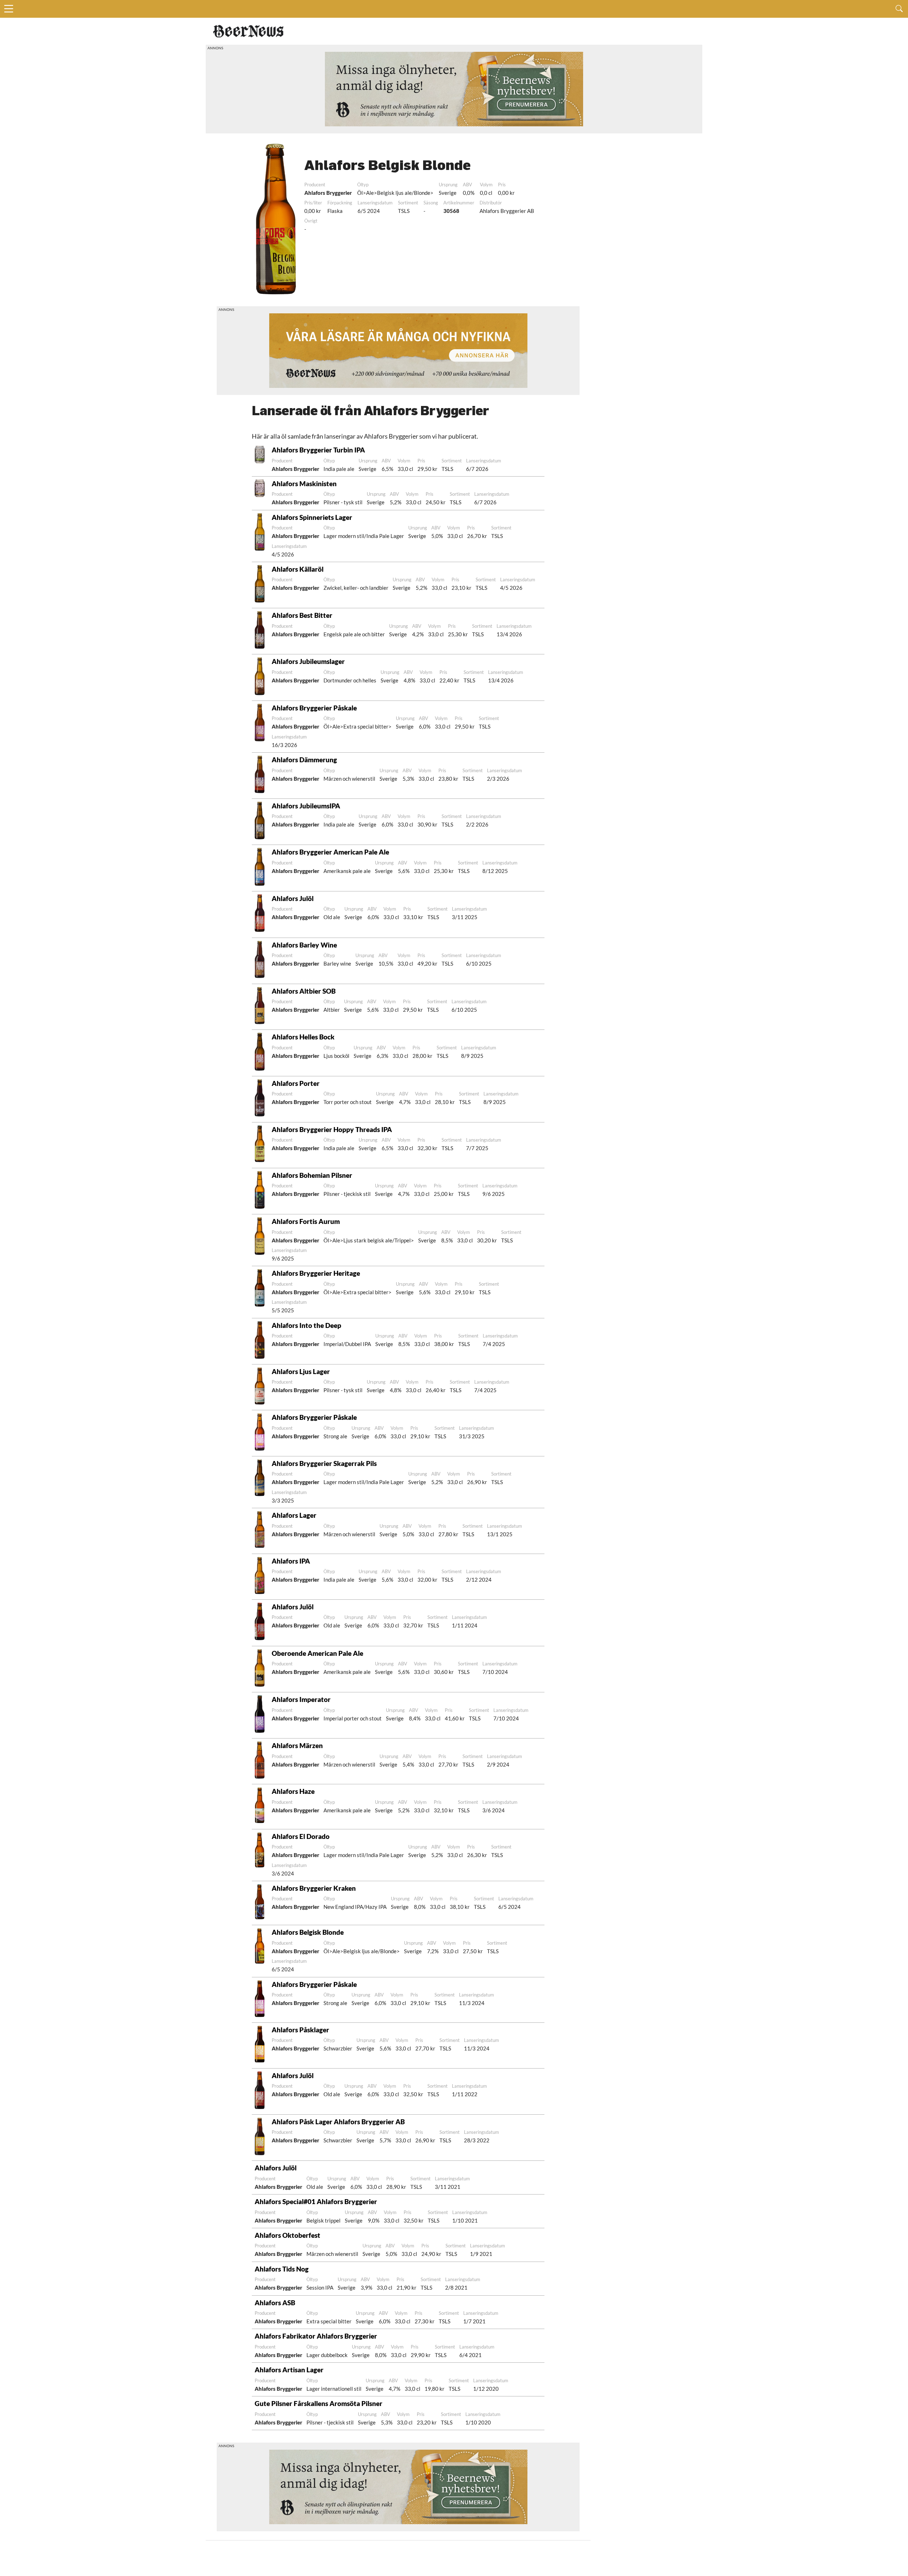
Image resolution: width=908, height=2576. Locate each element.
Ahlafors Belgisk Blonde (308, 1932)
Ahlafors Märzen (297, 1745)
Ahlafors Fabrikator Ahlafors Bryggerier (316, 2336)
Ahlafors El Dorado (301, 1836)
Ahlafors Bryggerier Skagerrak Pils (324, 1463)
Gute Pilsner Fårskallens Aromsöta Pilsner (319, 2403)
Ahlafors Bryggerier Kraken (314, 1888)
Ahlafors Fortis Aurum (306, 1221)
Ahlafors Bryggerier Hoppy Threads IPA (332, 1129)
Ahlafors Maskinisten (304, 484)
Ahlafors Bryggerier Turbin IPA (318, 450)
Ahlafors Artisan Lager (289, 2370)
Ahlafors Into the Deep (306, 1325)
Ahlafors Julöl (293, 898)
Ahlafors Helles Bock (303, 1037)
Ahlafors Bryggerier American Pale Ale (330, 852)
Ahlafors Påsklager (300, 2030)
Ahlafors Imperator (301, 1699)
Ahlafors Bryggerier (328, 193)
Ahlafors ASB (275, 2303)
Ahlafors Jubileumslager (308, 661)
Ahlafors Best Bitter (302, 615)
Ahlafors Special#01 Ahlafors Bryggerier (316, 2201)
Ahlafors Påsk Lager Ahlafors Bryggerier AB (338, 2122)
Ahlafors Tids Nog (282, 2269)
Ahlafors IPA (291, 1561)
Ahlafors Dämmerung (304, 760)
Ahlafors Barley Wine (304, 945)
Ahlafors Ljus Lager (301, 1371)
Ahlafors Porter (296, 1083)
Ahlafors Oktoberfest (287, 2235)
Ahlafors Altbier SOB (304, 991)
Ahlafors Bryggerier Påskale (314, 708)
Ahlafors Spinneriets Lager (312, 517)
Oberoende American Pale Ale (317, 1653)
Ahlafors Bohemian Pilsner (312, 1175)
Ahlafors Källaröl (298, 569)
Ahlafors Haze (293, 1791)
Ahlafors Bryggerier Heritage (316, 1273)
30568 (451, 211)
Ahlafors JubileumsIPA (306, 806)
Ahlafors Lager (294, 1515)
